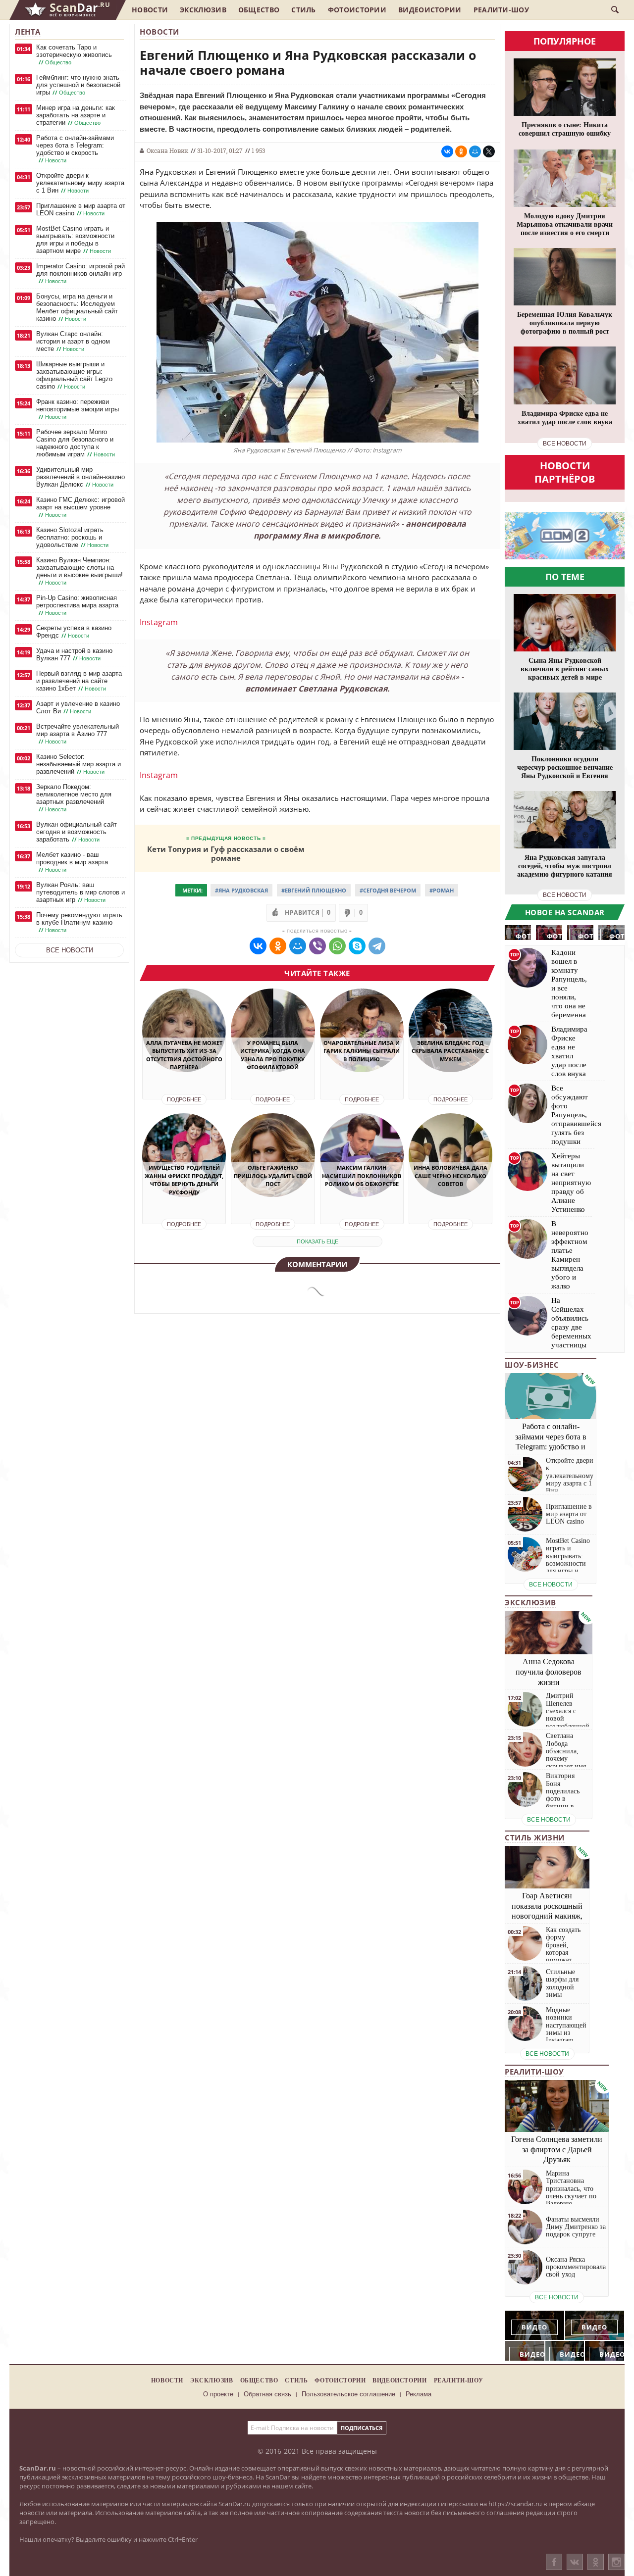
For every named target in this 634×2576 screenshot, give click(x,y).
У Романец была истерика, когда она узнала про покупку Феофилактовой (273, 1055)
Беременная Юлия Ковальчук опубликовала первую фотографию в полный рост (565, 323)
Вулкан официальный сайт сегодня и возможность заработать (77, 832)
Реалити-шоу (501, 10)
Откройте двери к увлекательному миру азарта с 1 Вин (80, 183)
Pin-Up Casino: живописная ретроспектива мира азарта (77, 605)
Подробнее (184, 1099)
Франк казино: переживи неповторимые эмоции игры (78, 409)
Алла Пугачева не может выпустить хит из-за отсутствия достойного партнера (184, 1055)
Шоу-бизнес (532, 1365)
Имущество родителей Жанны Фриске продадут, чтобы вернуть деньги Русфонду (184, 1180)
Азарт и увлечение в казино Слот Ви (78, 707)
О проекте (218, 2394)
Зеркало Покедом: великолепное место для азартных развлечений (74, 798)
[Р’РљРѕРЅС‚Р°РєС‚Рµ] (447, 151)
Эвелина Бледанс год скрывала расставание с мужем (450, 1051)
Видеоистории (430, 10)
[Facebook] (554, 2562)
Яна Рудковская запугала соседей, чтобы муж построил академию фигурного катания (565, 866)
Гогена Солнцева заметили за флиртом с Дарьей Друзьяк (557, 2150)
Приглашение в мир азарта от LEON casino (81, 209)
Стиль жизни (535, 1837)
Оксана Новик (167, 150)
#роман (442, 890)
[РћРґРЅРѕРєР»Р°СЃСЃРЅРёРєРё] (461, 151)
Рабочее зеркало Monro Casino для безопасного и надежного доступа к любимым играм (76, 443)
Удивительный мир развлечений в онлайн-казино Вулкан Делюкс (80, 477)
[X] (489, 151)
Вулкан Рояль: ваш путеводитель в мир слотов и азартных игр (80, 892)
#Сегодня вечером (388, 890)
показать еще (317, 1241)
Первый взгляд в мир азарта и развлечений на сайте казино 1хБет (79, 681)
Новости (150, 10)
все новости (565, 444)
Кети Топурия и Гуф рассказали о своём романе (226, 853)
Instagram (159, 622)
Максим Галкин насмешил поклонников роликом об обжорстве (362, 1176)
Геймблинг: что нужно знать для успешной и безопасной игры (78, 85)
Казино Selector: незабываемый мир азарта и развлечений (79, 764)
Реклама (419, 2394)
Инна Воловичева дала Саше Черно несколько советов (450, 1176)
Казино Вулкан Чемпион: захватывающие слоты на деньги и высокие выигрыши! (79, 571)
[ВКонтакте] (575, 2562)
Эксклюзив (203, 10)
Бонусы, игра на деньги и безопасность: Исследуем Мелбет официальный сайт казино (77, 307)
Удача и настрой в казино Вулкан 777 (74, 654)
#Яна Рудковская (241, 890)
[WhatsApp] (337, 946)
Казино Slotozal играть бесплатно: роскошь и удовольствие (72, 537)
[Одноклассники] (596, 2562)
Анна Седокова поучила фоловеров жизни (549, 1672)
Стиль (304, 10)
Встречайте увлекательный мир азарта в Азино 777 (78, 734)
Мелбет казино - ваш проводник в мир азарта (72, 862)
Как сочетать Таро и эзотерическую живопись (74, 55)
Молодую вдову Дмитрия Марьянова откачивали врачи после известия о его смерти (565, 224)
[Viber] (317, 946)
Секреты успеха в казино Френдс (74, 632)
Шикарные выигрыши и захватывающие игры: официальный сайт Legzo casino (74, 375)
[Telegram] (377, 946)
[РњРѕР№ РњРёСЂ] (475, 151)
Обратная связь (267, 2394)
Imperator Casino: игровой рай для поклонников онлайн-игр (80, 273)
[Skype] (357, 946)
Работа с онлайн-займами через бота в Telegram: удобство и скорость (75, 149)
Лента (28, 32)
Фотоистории (357, 10)
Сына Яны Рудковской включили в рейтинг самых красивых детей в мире (565, 669)
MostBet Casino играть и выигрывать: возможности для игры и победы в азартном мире (75, 240)
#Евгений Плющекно (314, 890)
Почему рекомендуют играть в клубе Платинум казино (79, 922)
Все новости (70, 950)
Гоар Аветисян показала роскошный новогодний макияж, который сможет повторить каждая (547, 1916)
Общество (259, 10)
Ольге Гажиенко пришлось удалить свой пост (273, 1176)
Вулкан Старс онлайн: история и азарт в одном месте (73, 341)
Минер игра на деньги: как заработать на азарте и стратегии (76, 115)
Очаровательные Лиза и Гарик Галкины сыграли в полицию (362, 1051)
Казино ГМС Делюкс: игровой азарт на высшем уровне (80, 507)
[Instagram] (616, 2572)
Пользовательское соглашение (348, 2394)
